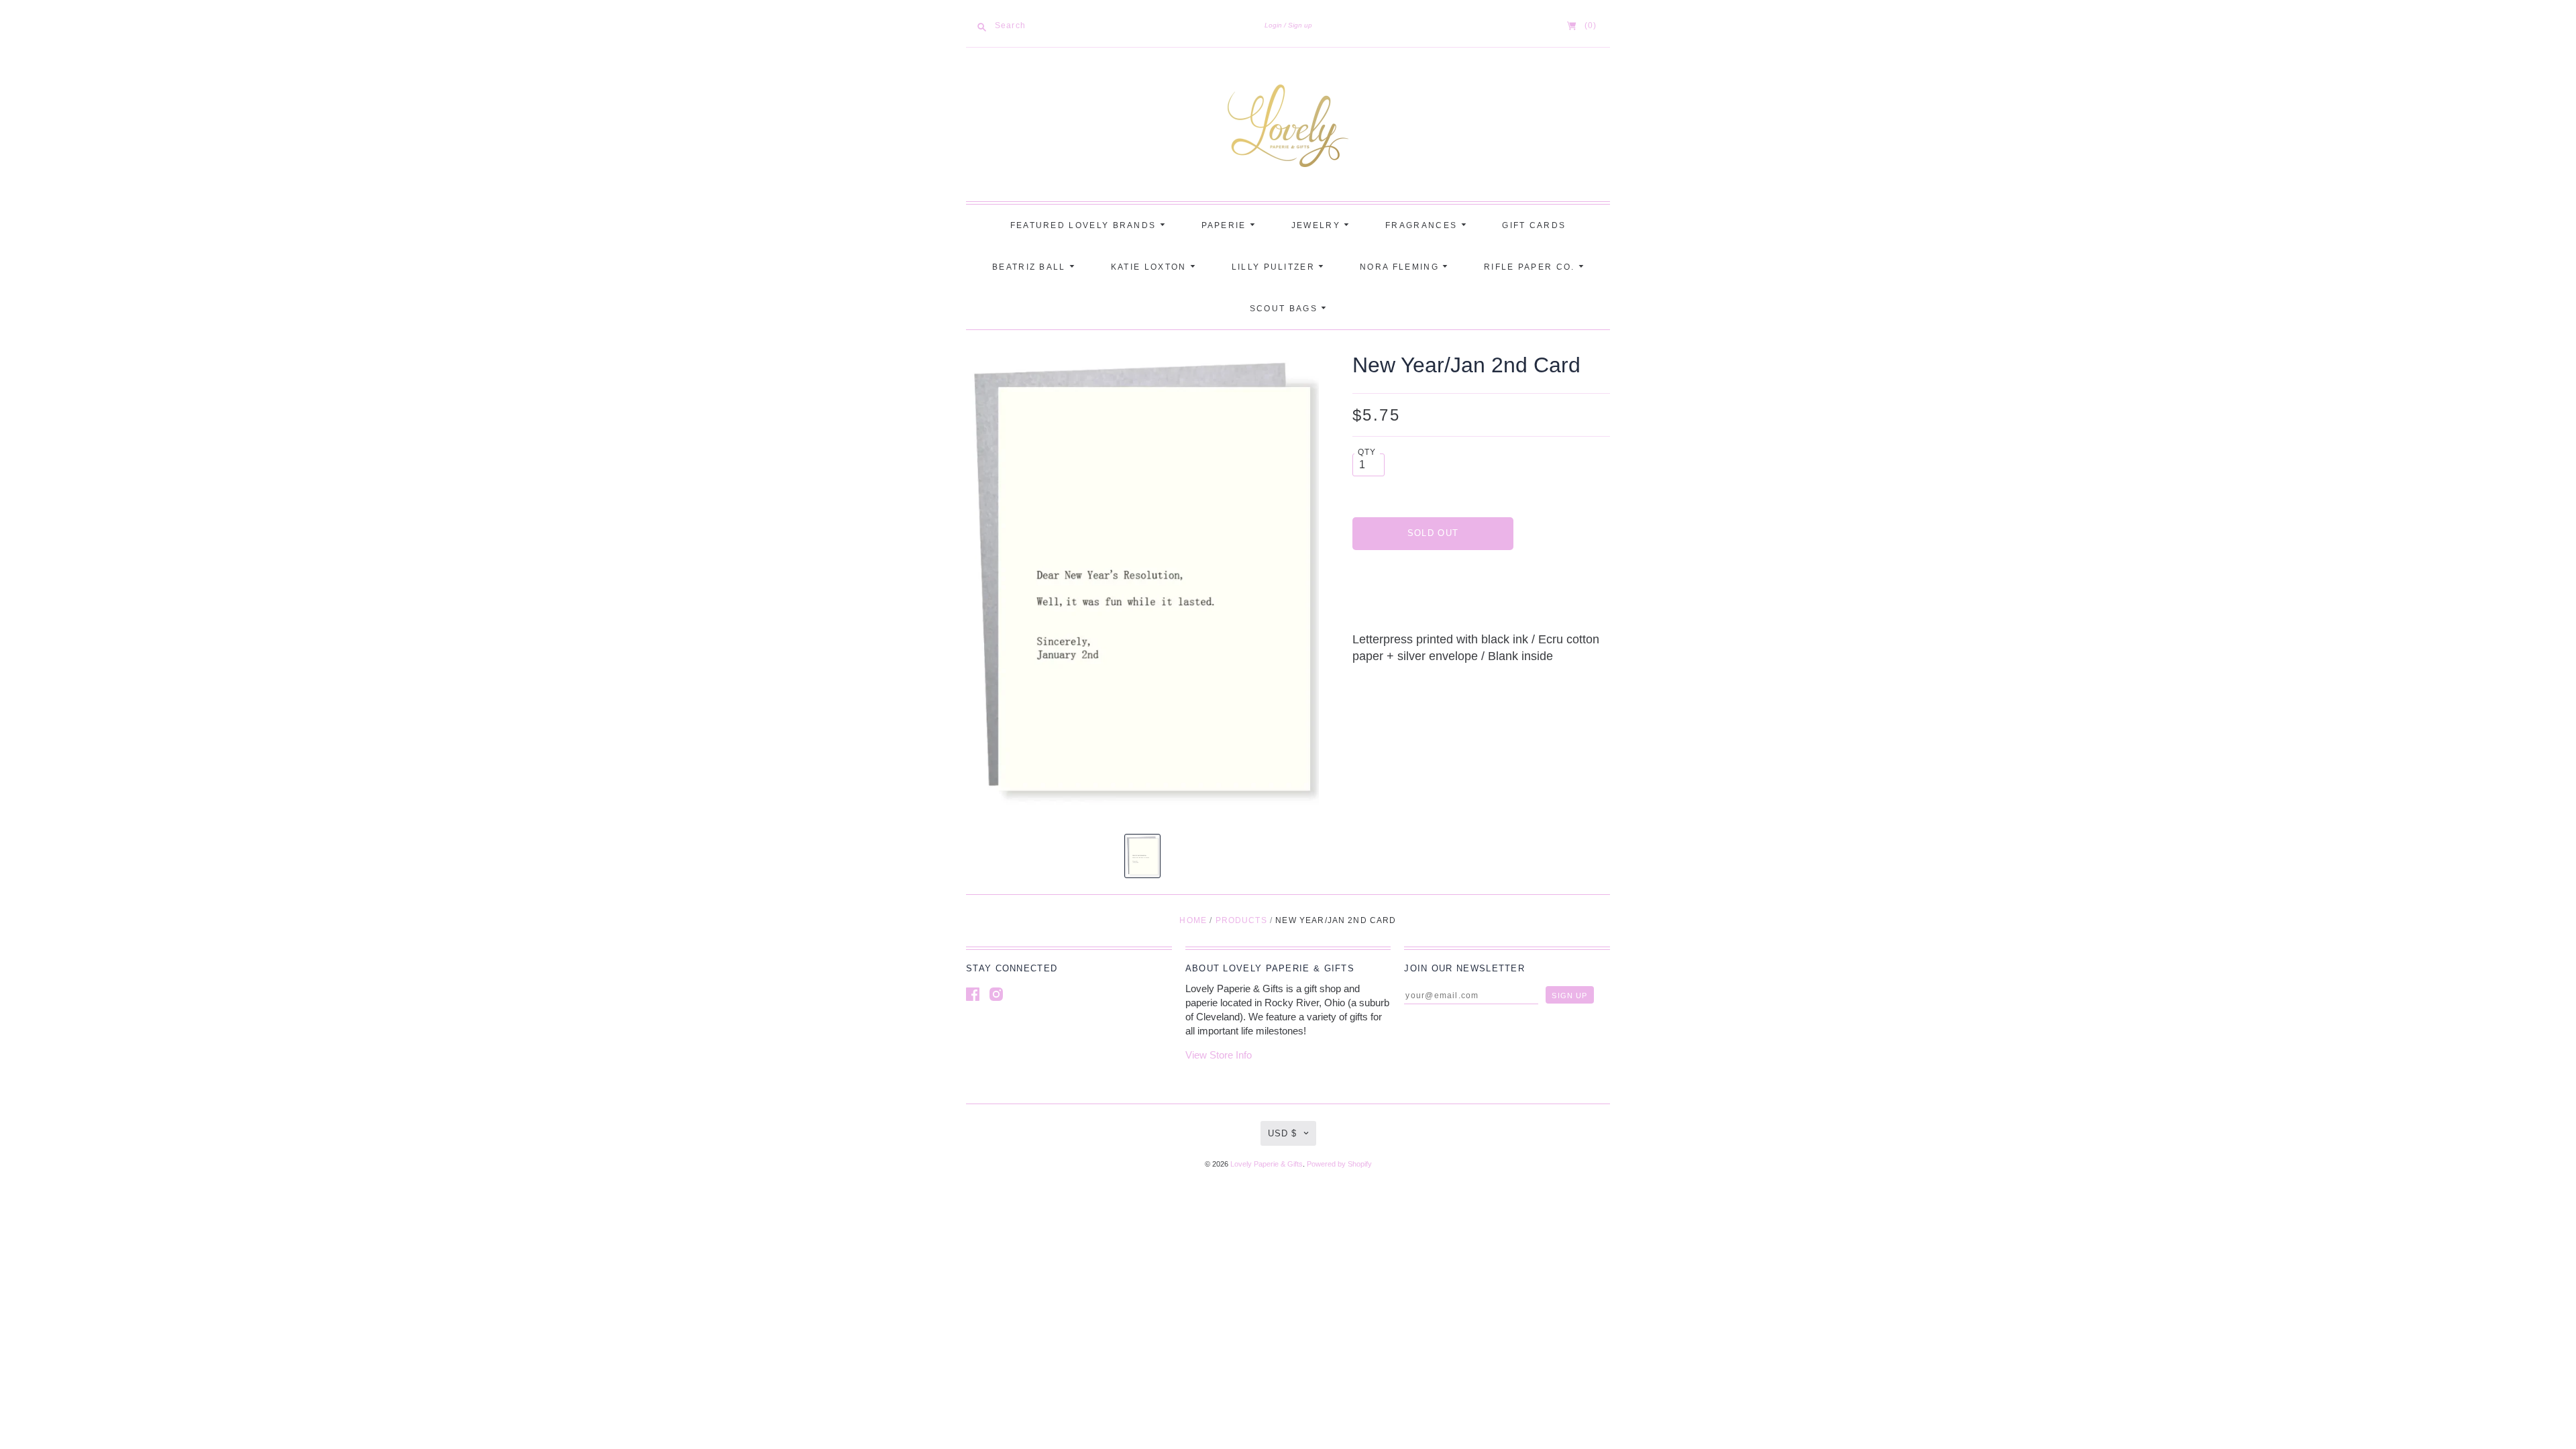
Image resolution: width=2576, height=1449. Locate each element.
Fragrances (1423, 225)
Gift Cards (1534, 225)
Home (1193, 920)
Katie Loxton (1150, 267)
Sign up (1300, 25)
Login (1273, 25)
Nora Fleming (1401, 267)
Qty (1367, 452)
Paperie (1226, 225)
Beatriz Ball (1031, 267)
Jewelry (1318, 225)
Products (1241, 920)
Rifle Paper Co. (1531, 267)
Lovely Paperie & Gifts (1267, 1164)
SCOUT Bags (1285, 309)
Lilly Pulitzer (1275, 267)
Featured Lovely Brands (1085, 225)
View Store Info (1219, 1055)
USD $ (1282, 1133)
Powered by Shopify (1339, 1164)
